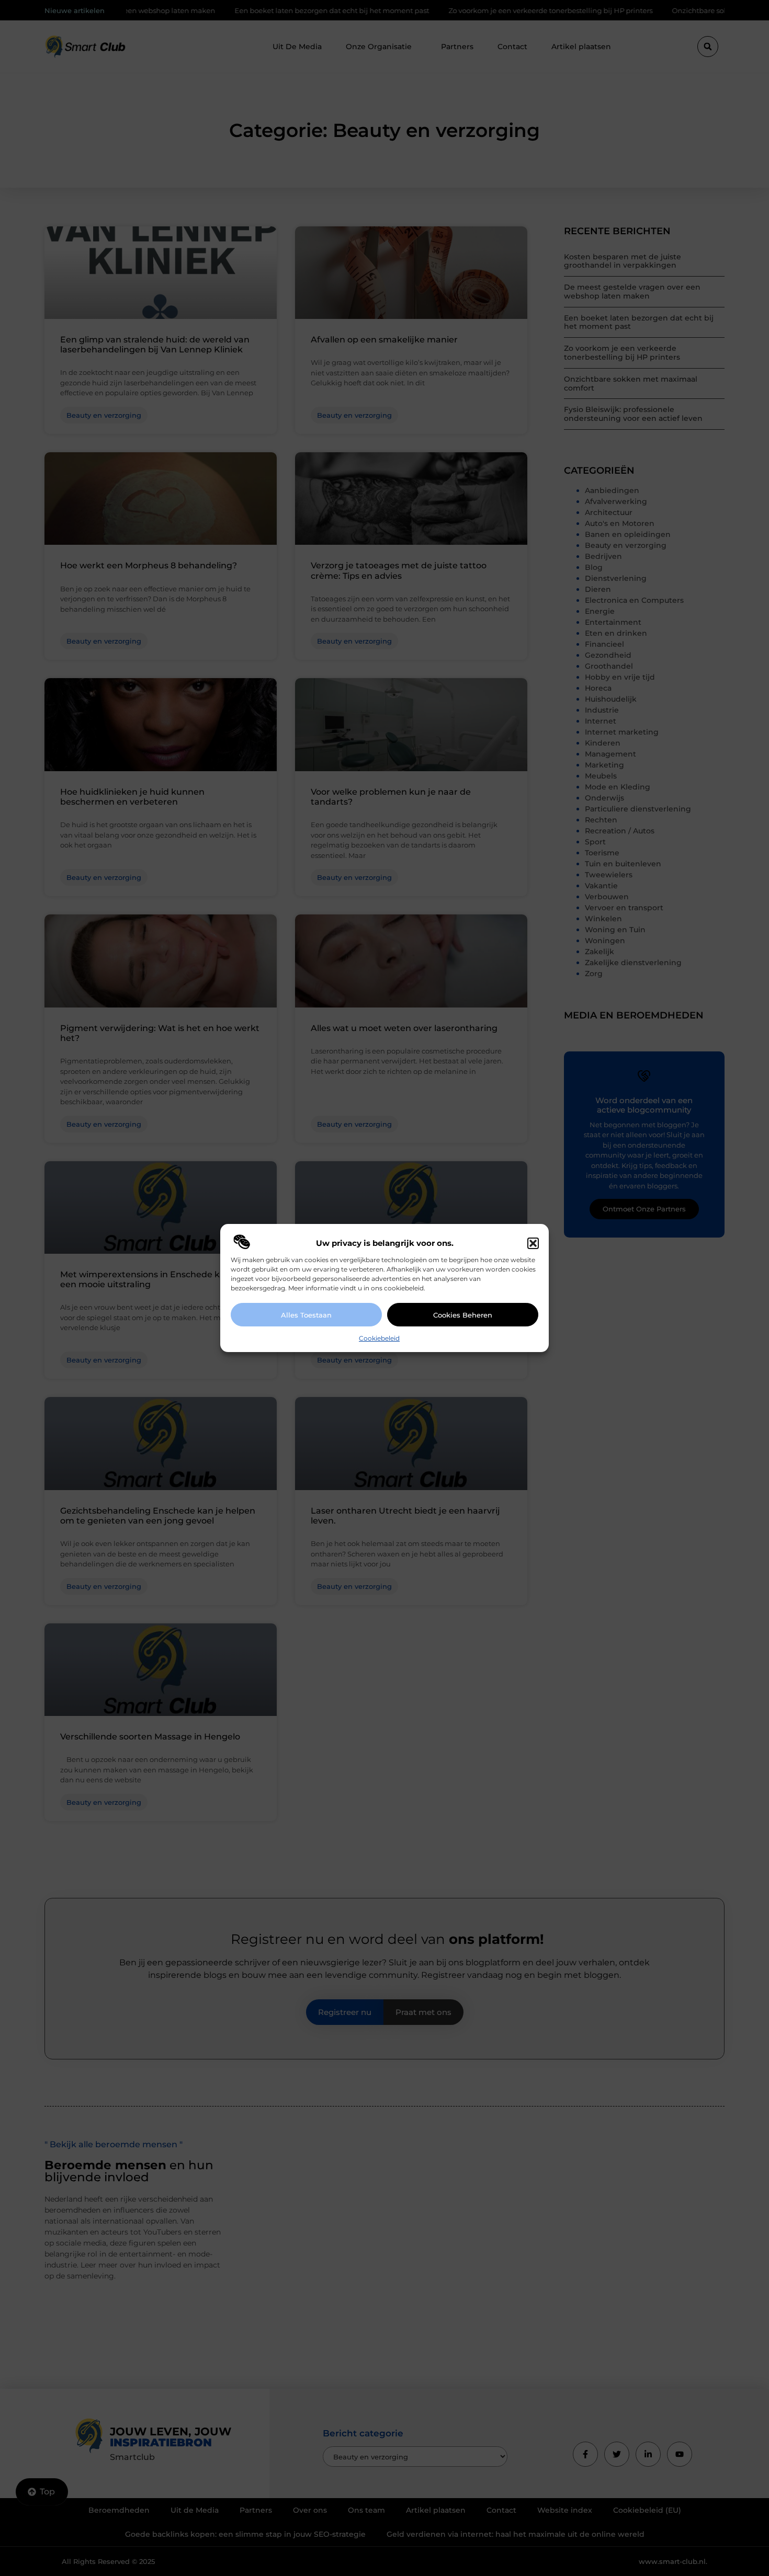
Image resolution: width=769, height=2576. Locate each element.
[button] (533, 1243)
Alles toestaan (306, 1315)
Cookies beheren (463, 1315)
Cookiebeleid (379, 1338)
